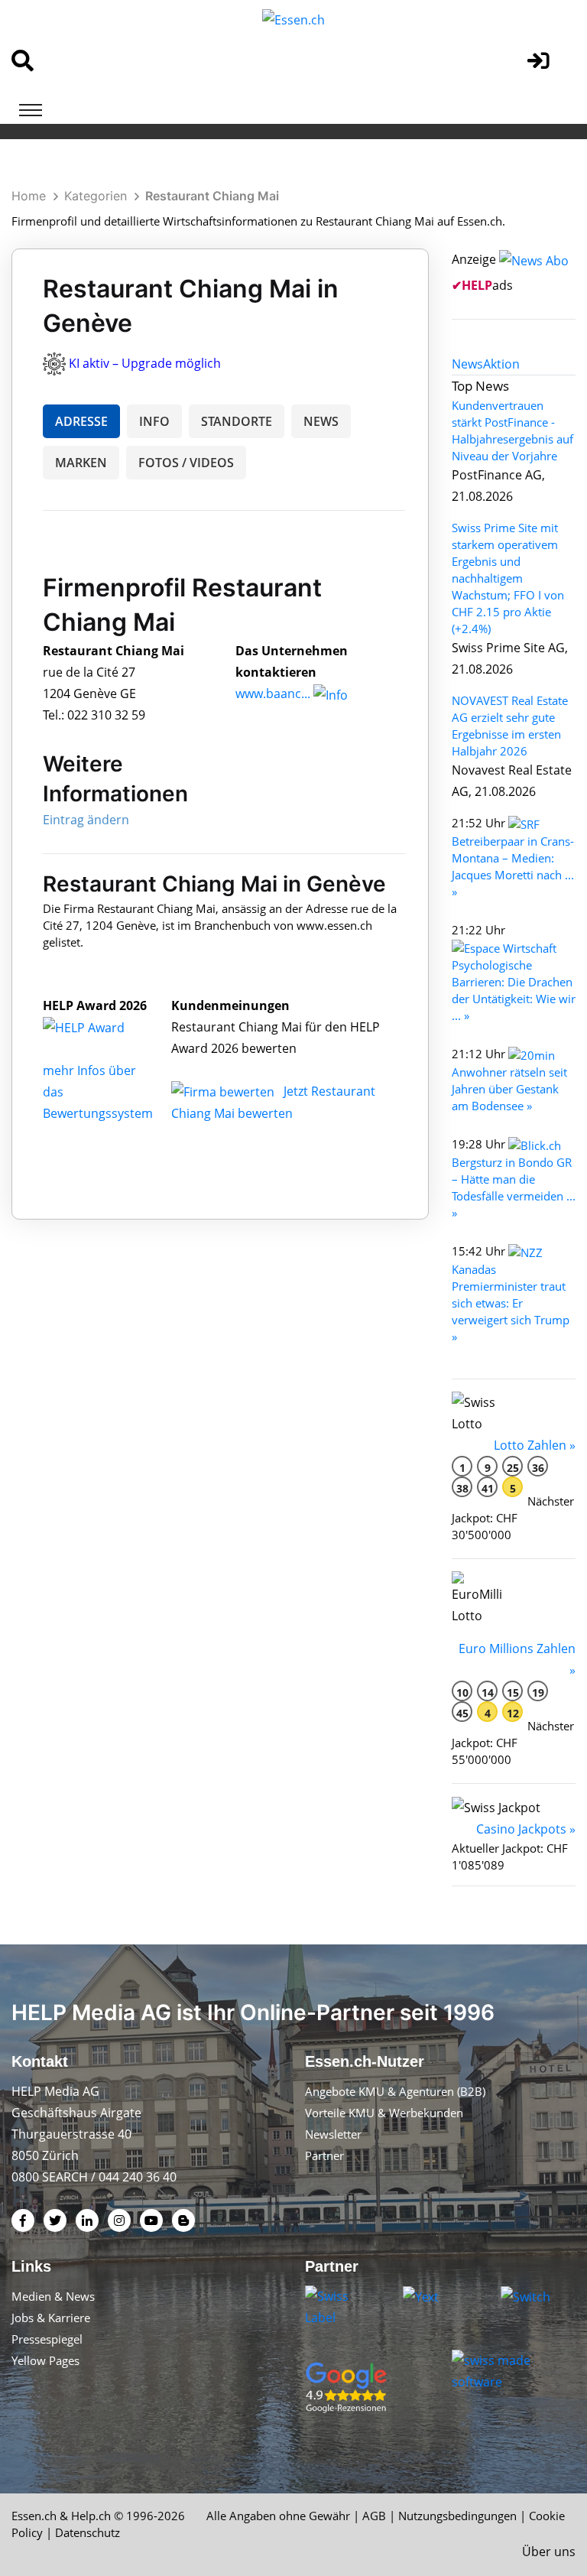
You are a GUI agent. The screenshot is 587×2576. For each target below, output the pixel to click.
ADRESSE (81, 421)
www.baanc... (273, 694)
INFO (154, 421)
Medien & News (53, 2296)
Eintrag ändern (86, 820)
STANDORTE (237, 421)
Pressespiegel (47, 2339)
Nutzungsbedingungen (457, 2516)
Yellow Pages (45, 2360)
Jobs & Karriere (51, 2318)
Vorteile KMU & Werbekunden (384, 2113)
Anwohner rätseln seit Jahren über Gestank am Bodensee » (509, 1089)
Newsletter (333, 2134)
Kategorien (96, 196)
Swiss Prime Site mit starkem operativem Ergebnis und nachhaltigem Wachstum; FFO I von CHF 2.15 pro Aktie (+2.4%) (508, 578)
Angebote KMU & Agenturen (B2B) (395, 2091)
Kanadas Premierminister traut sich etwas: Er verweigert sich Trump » (511, 1303)
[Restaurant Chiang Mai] (100, 1027)
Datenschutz (88, 2532)
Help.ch (91, 2516)
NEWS (321, 421)
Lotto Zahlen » (535, 1445)
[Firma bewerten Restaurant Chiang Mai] (224, 1091)
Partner (324, 2155)
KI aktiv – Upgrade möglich (145, 363)
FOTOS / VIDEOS (186, 463)
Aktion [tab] (501, 364)
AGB (374, 2516)
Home (29, 196)
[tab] (467, 364)
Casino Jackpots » (526, 1829)
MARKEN (81, 463)
